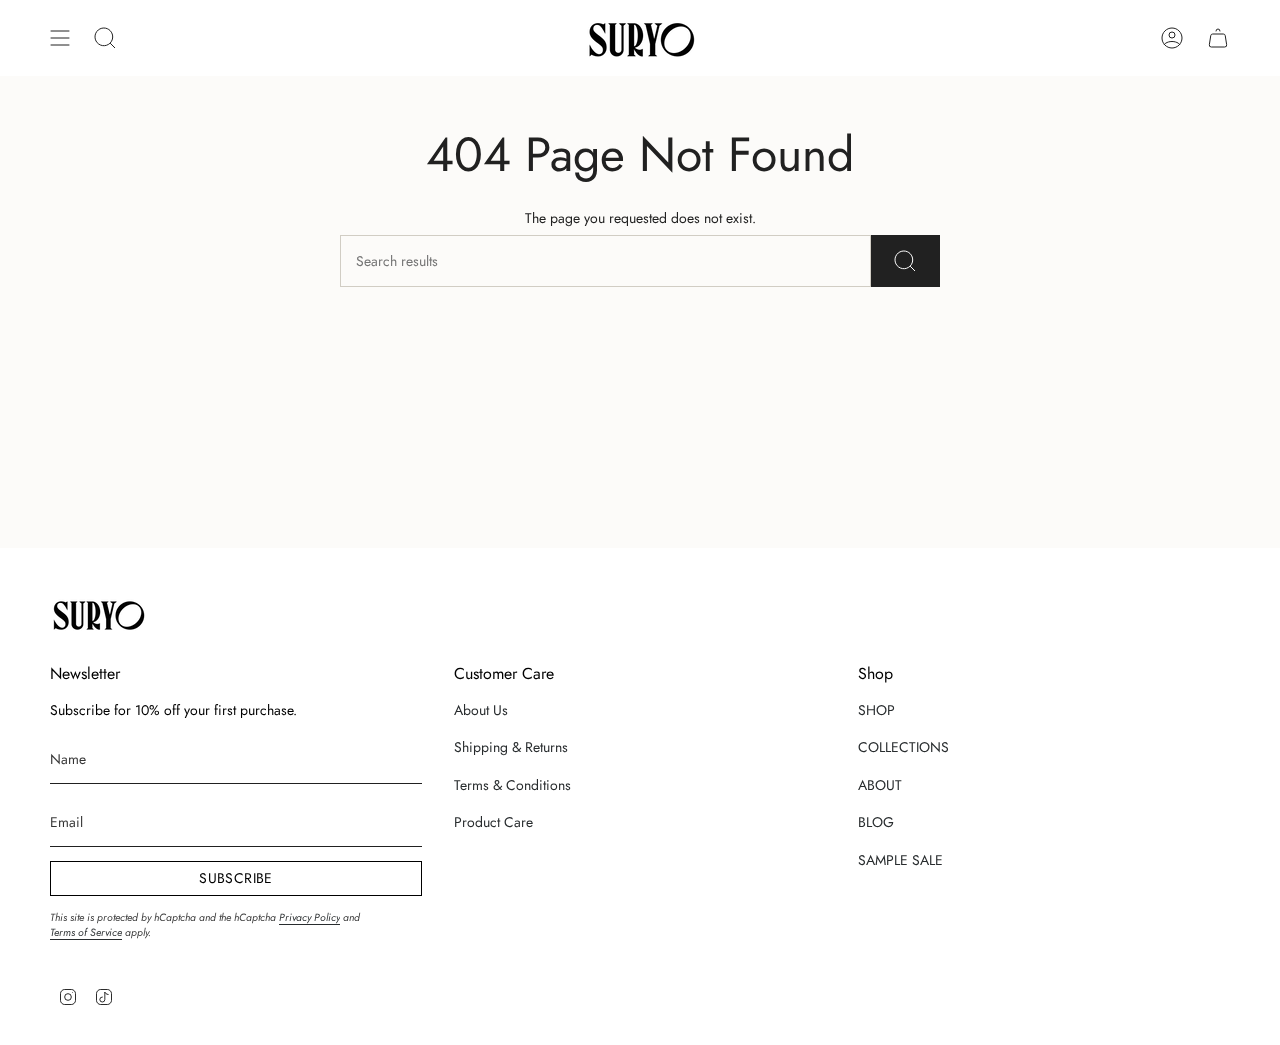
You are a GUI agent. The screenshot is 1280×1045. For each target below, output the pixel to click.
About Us (481, 710)
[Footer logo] (97, 614)
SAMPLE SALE (900, 860)
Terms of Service (86, 932)
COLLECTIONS (903, 747)
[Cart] (1218, 38)
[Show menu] (60, 38)
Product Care (493, 822)
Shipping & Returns (511, 747)
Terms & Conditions (512, 785)
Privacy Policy (309, 917)
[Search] (905, 261)
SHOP (876, 710)
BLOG (876, 822)
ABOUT (880, 785)
